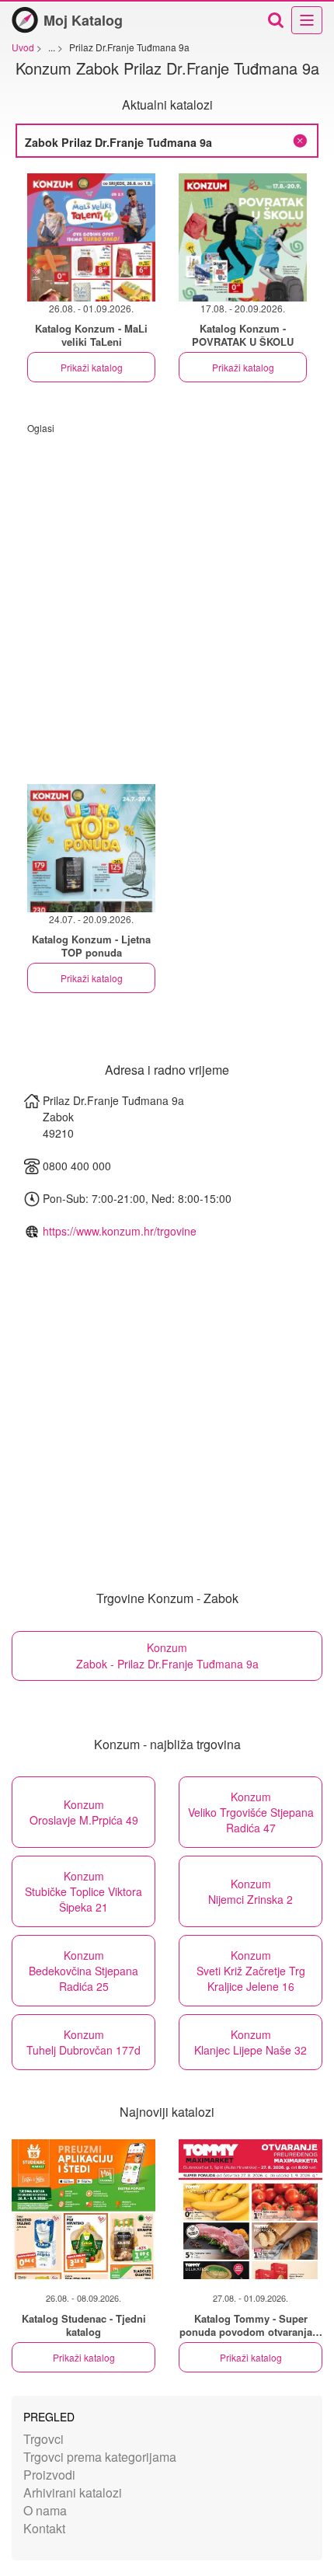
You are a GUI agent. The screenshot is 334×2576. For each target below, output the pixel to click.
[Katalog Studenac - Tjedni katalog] (83, 2209)
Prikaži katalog (92, 367)
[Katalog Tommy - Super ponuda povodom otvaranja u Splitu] (250, 2209)
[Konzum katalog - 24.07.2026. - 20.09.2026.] (91, 848)
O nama (45, 2510)
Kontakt (44, 2528)
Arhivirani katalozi (73, 2492)
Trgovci (43, 2439)
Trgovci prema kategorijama (100, 2457)
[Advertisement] (167, 601)
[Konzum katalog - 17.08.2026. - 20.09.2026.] (243, 237)
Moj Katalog (83, 20)
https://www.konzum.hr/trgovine (120, 1231)
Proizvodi (49, 2475)
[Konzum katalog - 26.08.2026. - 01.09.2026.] (91, 237)
